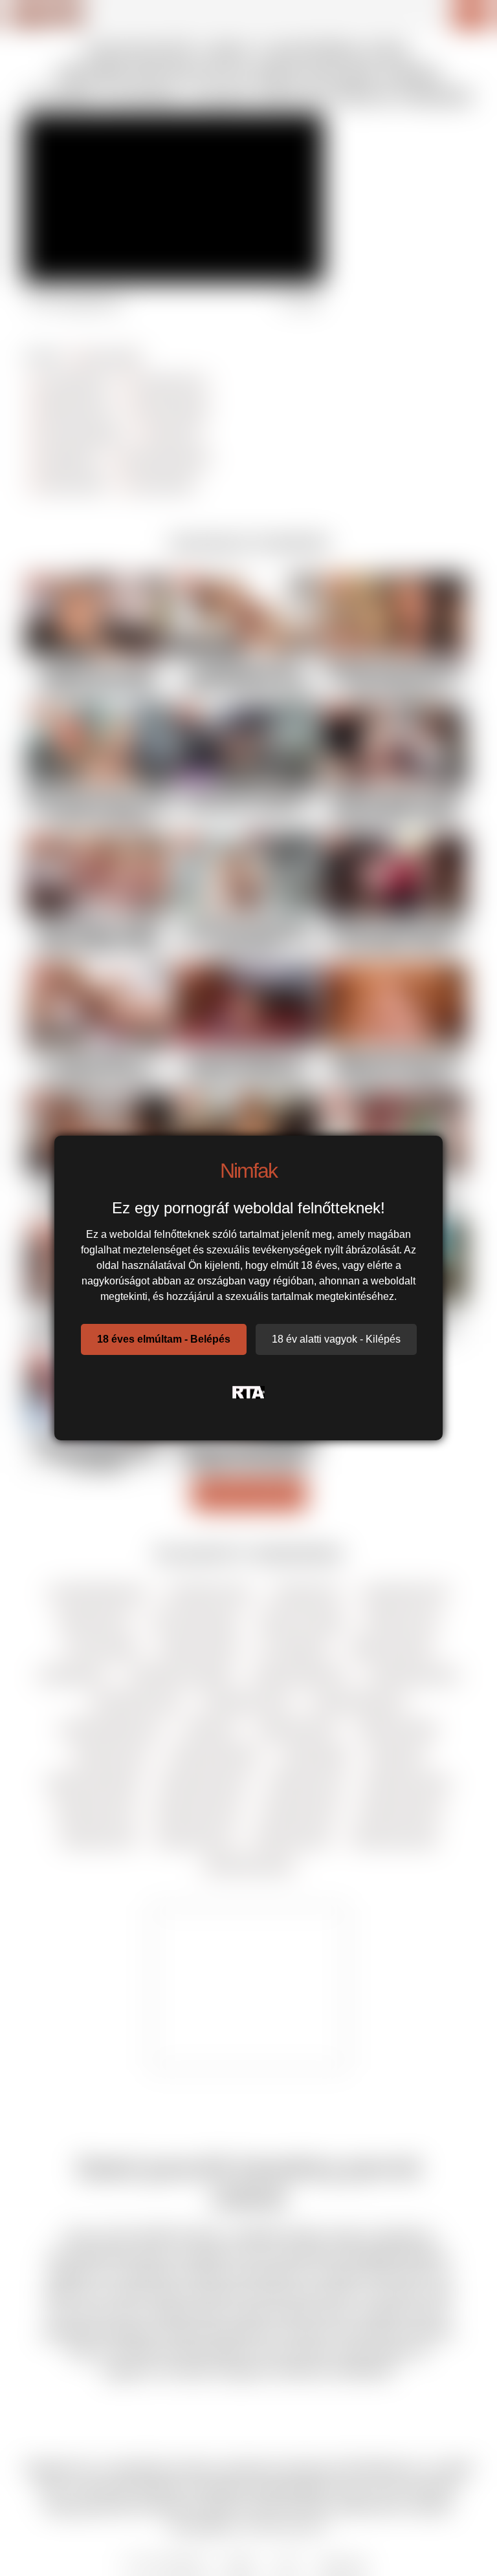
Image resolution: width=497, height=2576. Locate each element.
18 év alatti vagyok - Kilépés (336, 1339)
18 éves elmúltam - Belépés (164, 1339)
